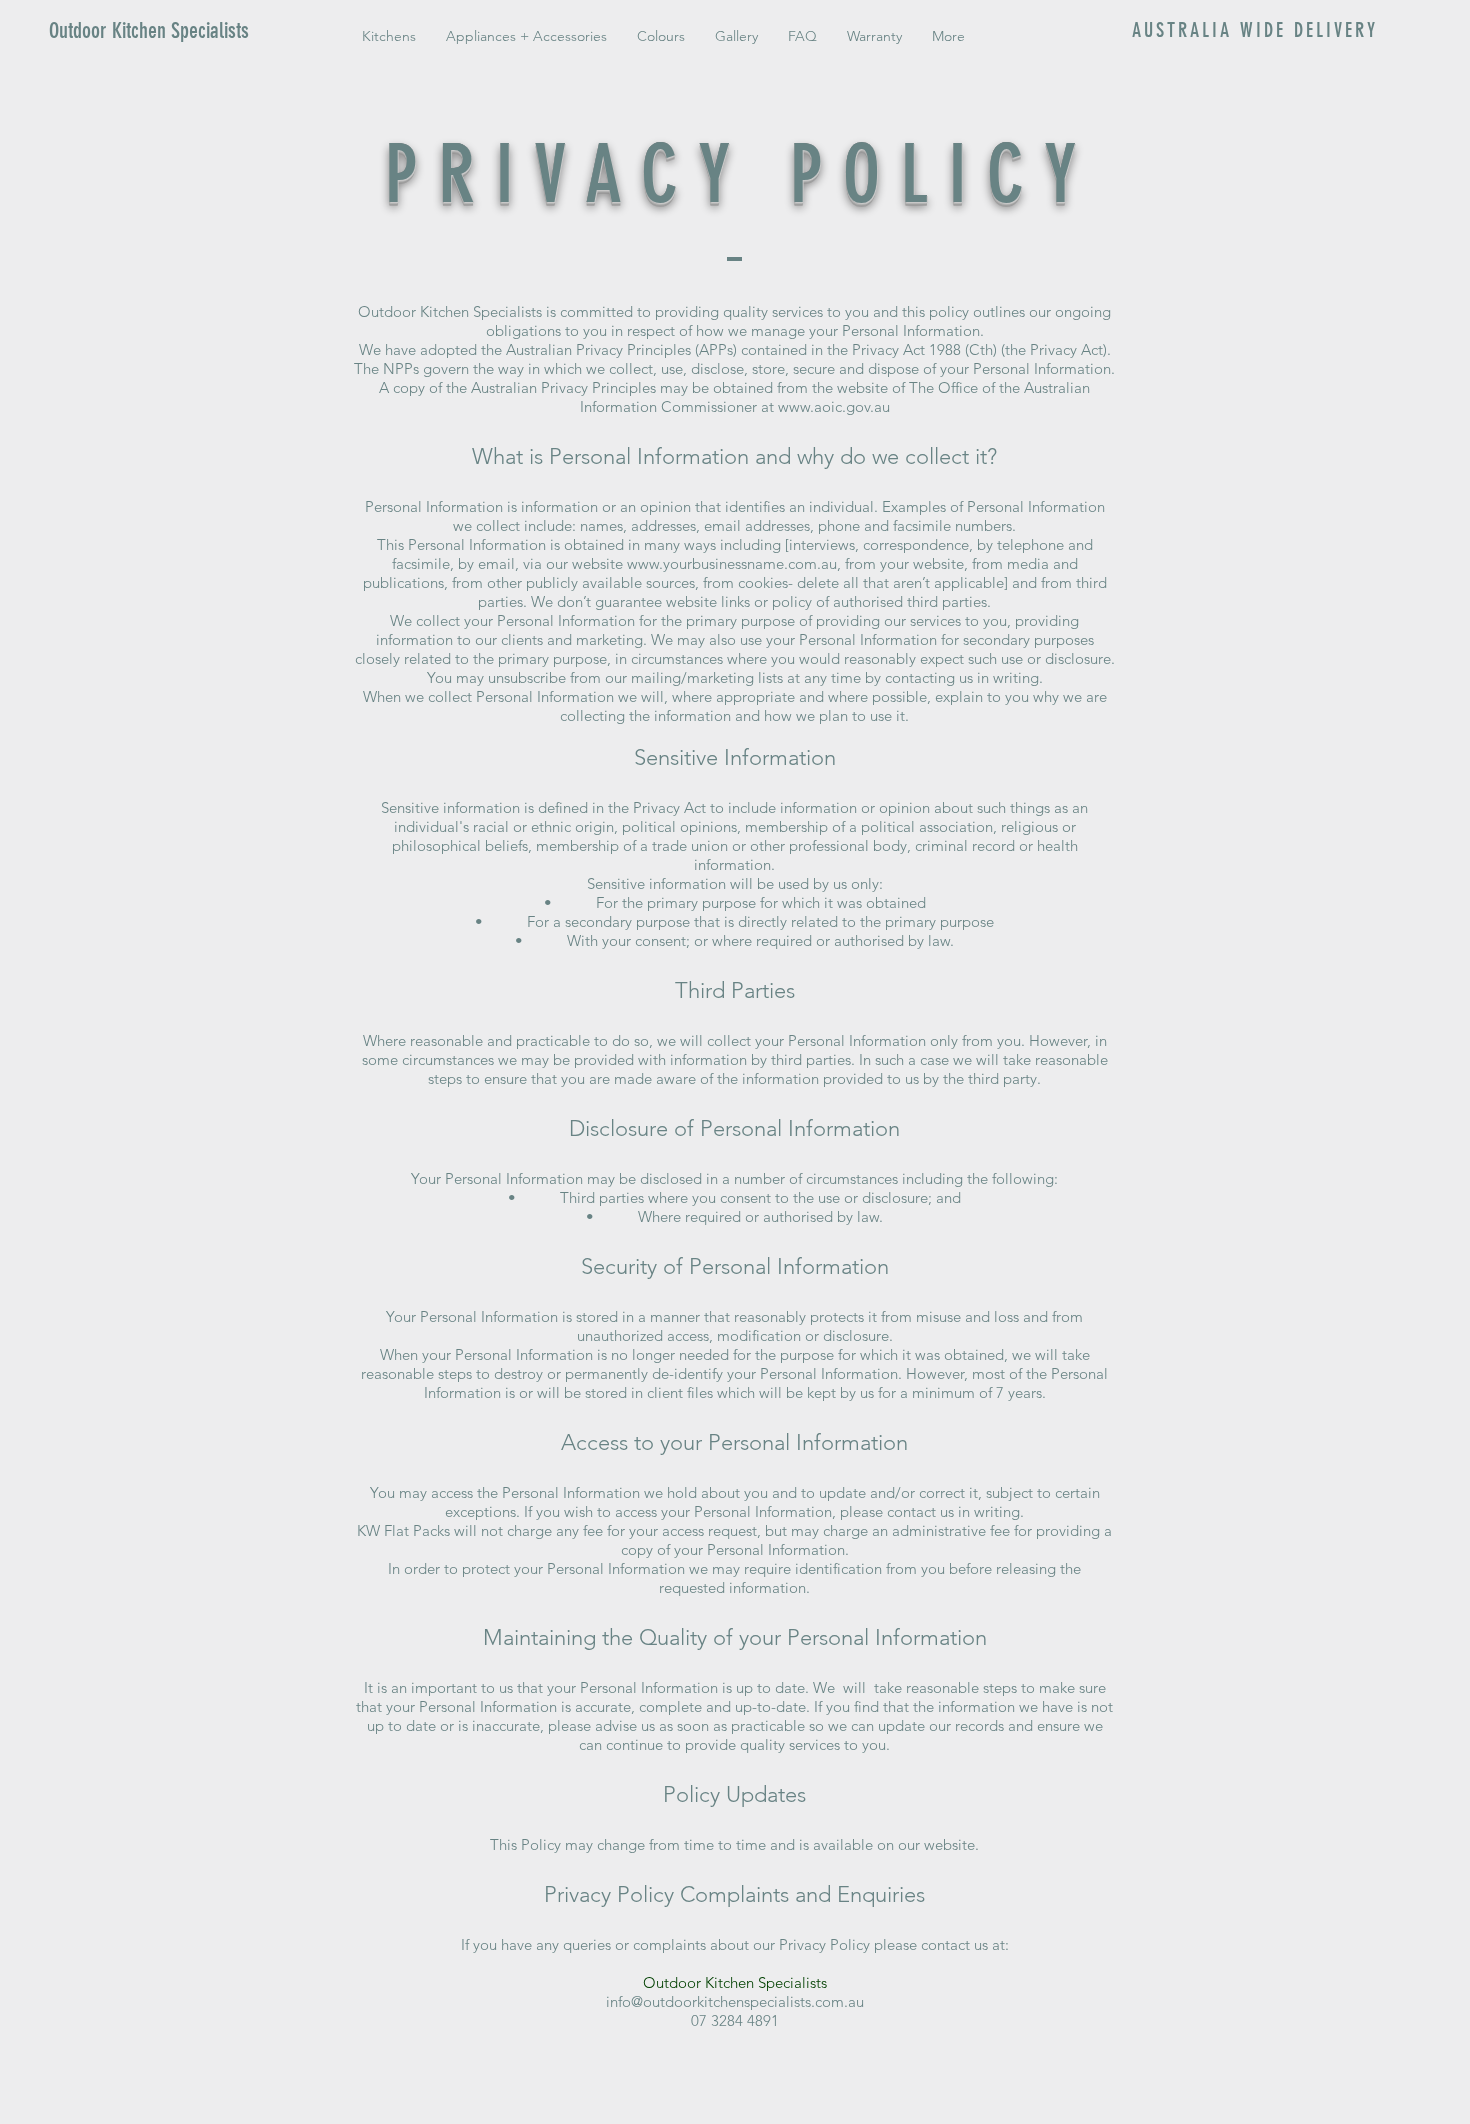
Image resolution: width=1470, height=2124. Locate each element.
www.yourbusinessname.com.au (732, 563)
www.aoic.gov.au (834, 406)
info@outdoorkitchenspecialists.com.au (735, 2001)
